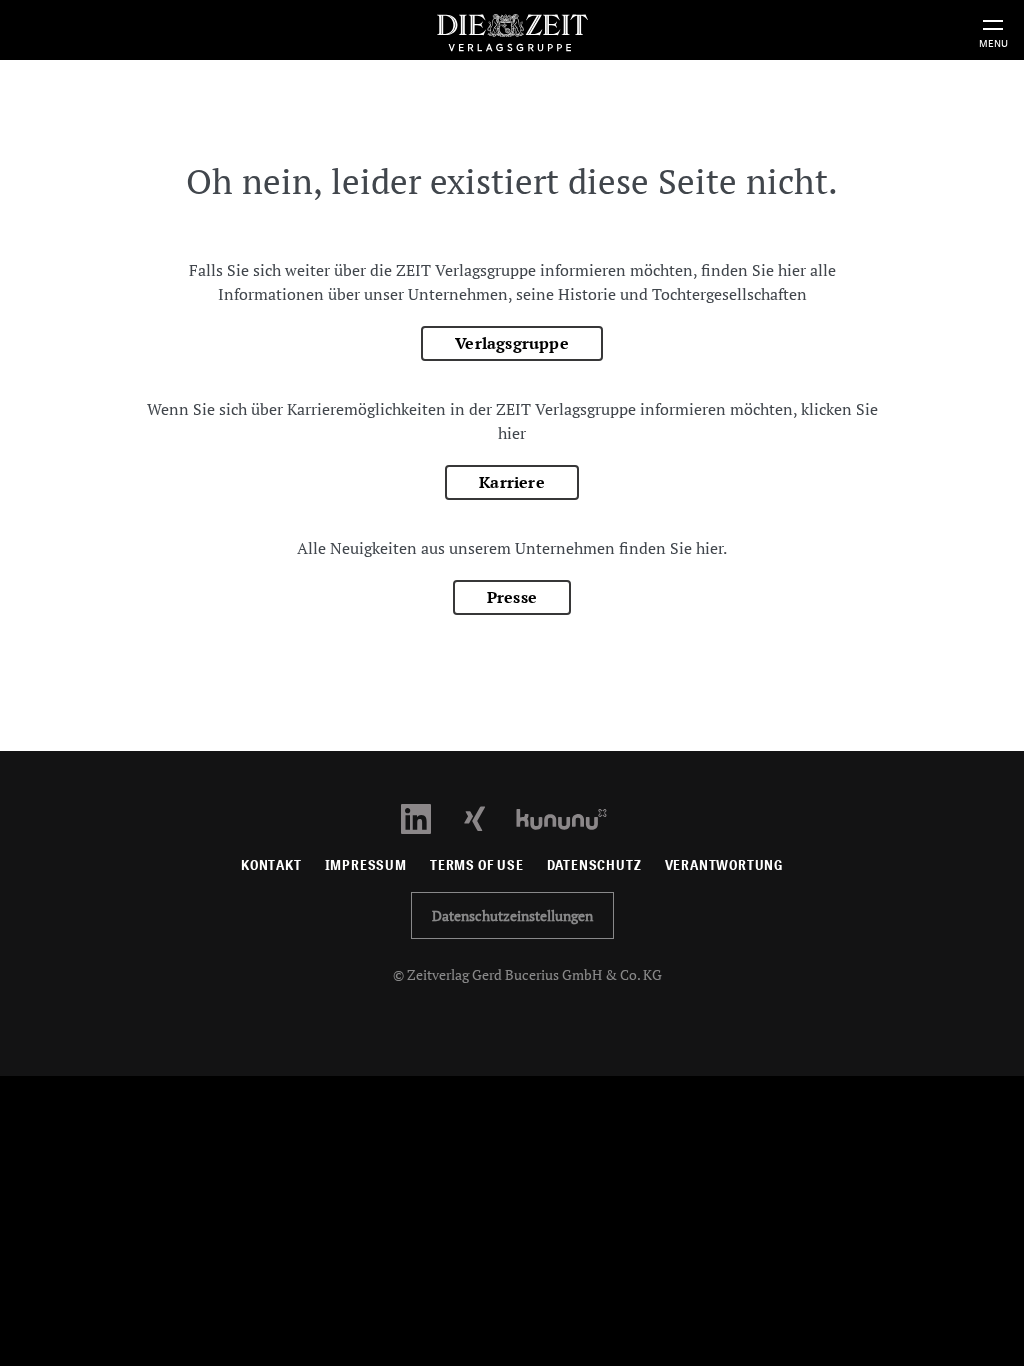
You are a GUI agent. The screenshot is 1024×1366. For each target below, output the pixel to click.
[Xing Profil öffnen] (486, 817)
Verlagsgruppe (512, 343)
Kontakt (271, 865)
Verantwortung (724, 865)
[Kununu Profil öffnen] (571, 817)
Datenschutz (594, 865)
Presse (512, 597)
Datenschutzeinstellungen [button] (512, 915)
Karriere (512, 482)
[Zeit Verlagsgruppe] (512, 29)
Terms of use (477, 865)
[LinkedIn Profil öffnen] (427, 817)
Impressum (366, 865)
